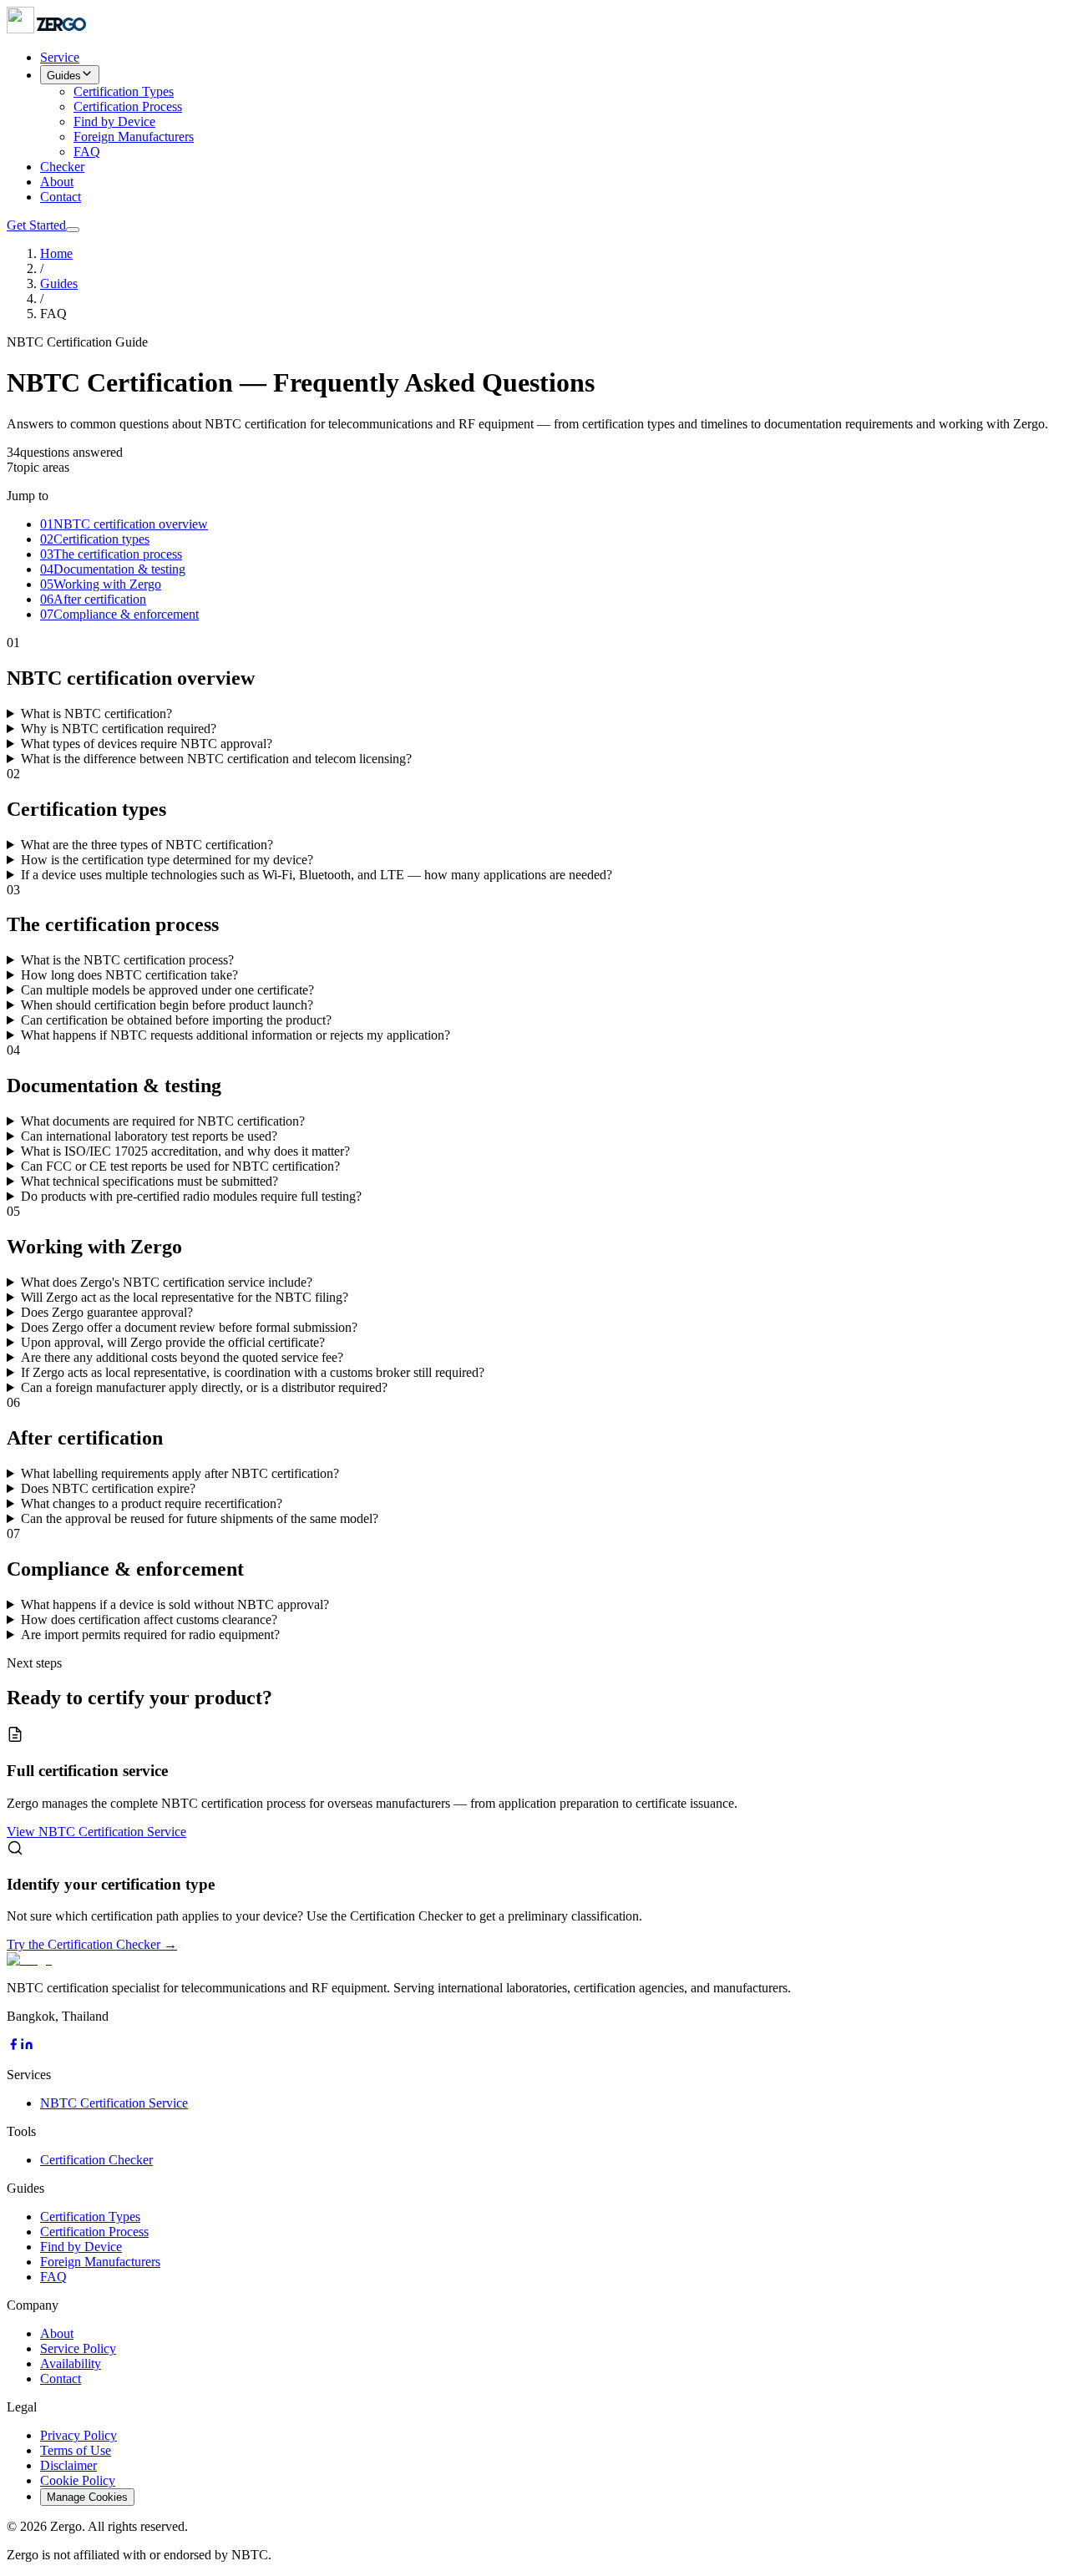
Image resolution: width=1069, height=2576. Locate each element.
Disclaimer (68, 2465)
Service (60, 57)
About (57, 182)
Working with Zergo (101, 584)
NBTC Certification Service (114, 2103)
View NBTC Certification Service (96, 1832)
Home (56, 253)
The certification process (111, 554)
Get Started (36, 225)
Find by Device (114, 121)
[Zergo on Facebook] (13, 2046)
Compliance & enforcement (119, 614)
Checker (62, 167)
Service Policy (78, 2348)
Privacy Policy (79, 2435)
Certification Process (128, 106)
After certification (93, 599)
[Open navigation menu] (73, 230)
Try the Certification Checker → (92, 1944)
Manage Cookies (87, 2497)
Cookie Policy (78, 2480)
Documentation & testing (113, 569)
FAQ (87, 152)
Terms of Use (76, 2450)
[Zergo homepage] (29, 1959)
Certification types (95, 539)
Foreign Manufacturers (134, 137)
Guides (64, 76)
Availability (71, 2363)
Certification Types (124, 91)
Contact (61, 197)
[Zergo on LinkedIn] (27, 2046)
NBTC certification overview (124, 524)
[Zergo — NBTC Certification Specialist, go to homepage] (48, 29)
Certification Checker (96, 2160)
